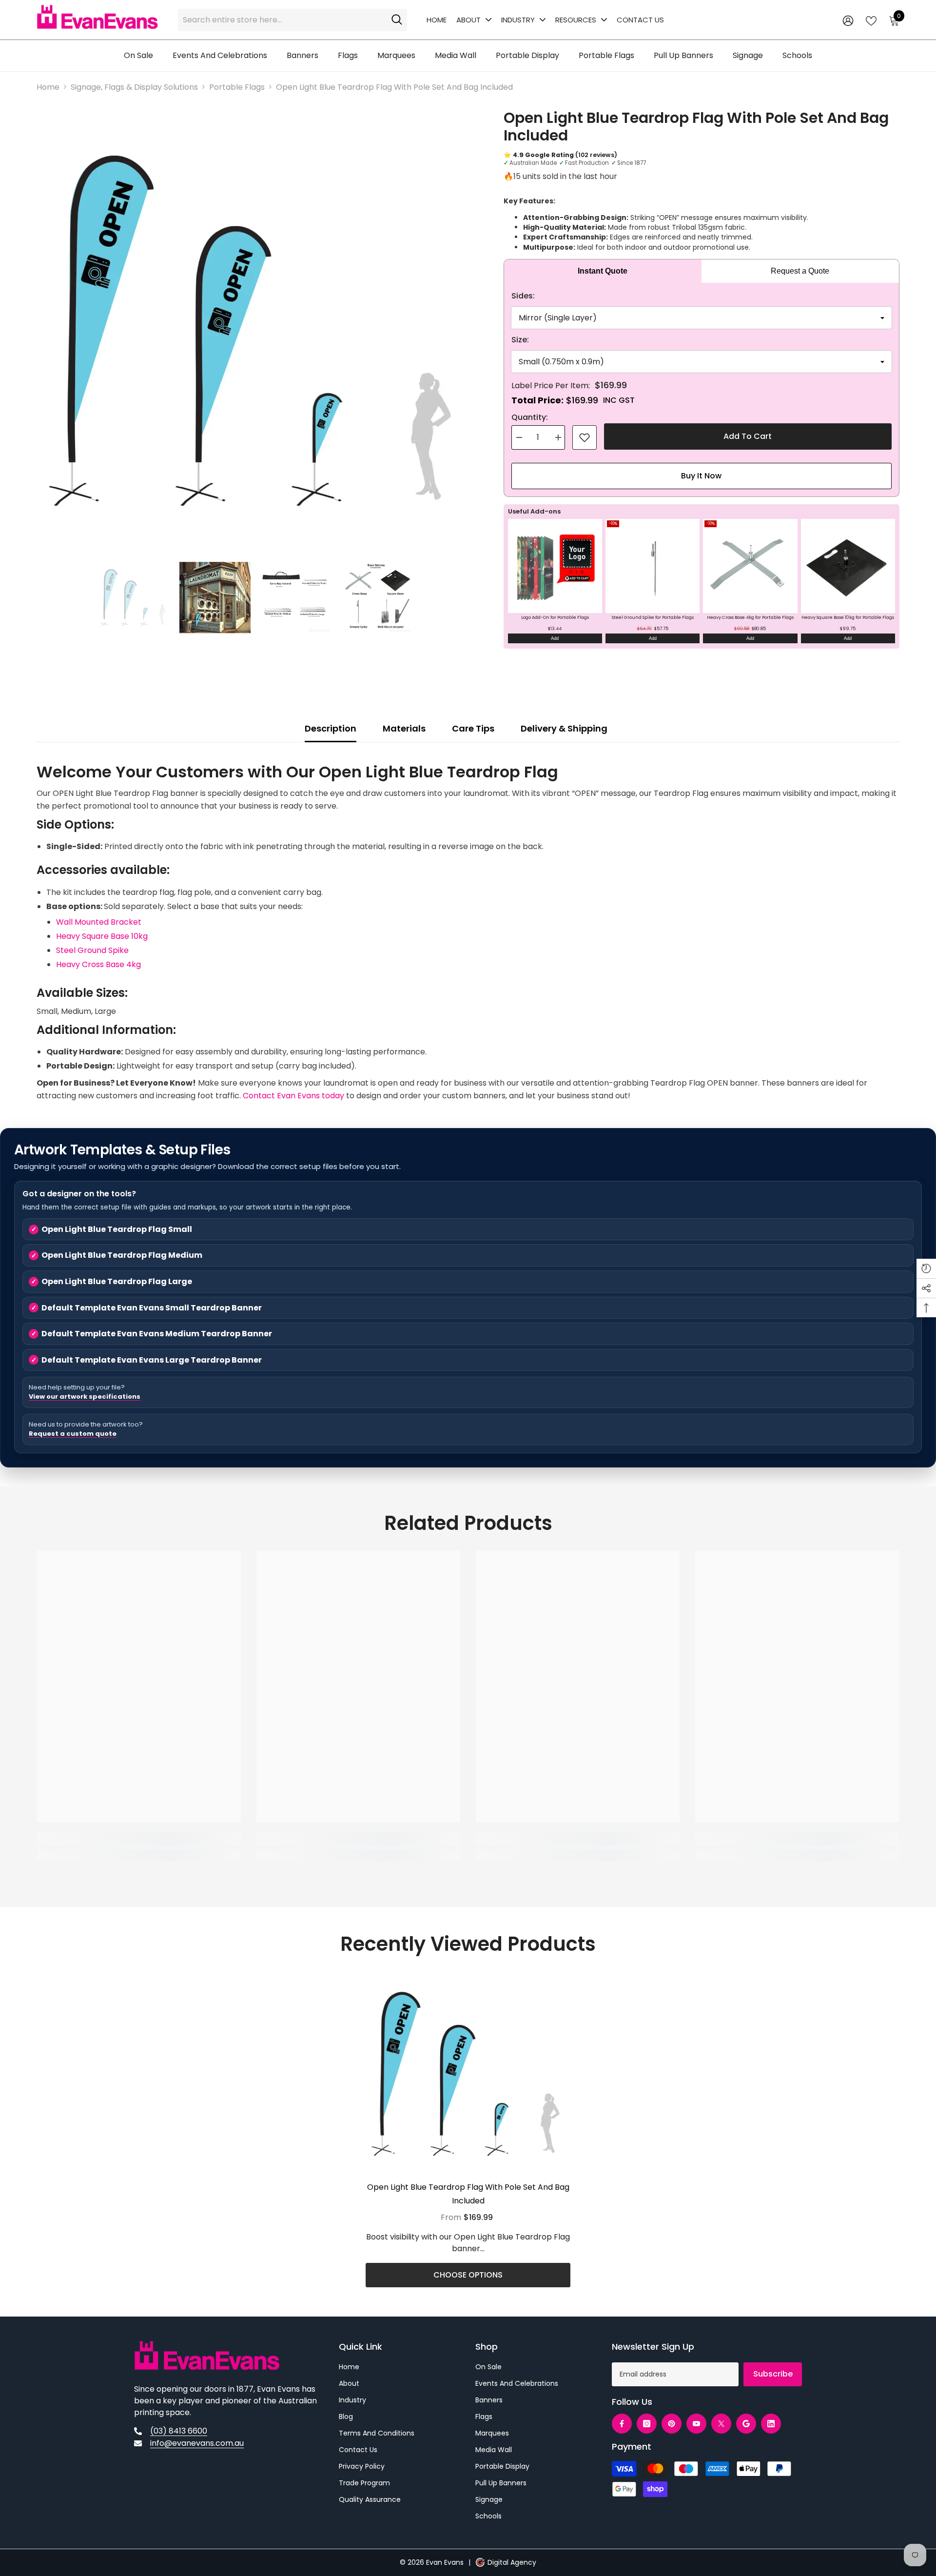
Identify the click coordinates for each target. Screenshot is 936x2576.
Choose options (468, 2275)
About (468, 20)
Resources (576, 20)
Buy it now (701, 476)
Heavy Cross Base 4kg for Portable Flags (750, 617)
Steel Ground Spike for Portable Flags (653, 617)
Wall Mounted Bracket (99, 922)
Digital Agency (512, 2562)
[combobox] (282, 20)
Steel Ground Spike (92, 950)
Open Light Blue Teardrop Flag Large (117, 1281)
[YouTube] (696, 2424)
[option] (255, 330)
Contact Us (640, 20)
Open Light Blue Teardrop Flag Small (117, 1229)
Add (555, 638)
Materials (404, 728)
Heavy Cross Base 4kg (98, 964)
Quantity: (530, 417)
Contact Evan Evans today (293, 1096)
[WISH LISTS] (871, 20)
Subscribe (773, 2374)
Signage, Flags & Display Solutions (134, 87)
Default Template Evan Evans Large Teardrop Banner (152, 1360)
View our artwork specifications (85, 1397)
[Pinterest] (672, 2424)
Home (437, 20)
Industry (518, 20)
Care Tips (473, 728)
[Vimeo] (746, 2424)
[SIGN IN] (848, 20)
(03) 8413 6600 (179, 2431)
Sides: (523, 296)
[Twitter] (721, 2424)
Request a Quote (800, 271)
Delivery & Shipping (564, 728)
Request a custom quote (73, 1434)
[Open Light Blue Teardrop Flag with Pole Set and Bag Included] (468, 2074)
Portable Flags (237, 87)
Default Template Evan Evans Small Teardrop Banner (152, 1308)
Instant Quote (603, 271)
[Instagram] (647, 2424)
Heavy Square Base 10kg (102, 936)
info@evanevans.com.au (197, 2443)
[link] (585, 437)
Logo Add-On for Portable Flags (555, 617)
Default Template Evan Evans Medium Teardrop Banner (157, 1334)
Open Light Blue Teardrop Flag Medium (122, 1255)
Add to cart (748, 437)
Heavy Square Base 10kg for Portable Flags (848, 617)
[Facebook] (622, 2424)
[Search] (292, 20)
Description (331, 728)
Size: (520, 340)
